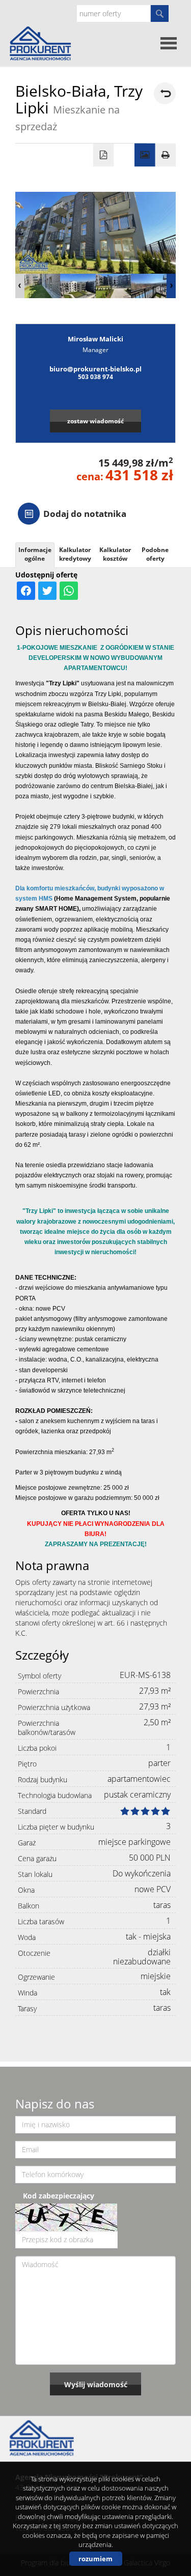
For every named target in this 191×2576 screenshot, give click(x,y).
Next (171, 286)
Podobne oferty (155, 554)
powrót (165, 93)
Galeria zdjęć (145, 155)
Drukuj (166, 155)
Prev (20, 286)
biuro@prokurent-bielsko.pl (95, 369)
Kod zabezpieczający (59, 2196)
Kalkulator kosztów (115, 554)
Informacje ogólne (35, 554)
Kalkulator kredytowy (75, 554)
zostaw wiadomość (95, 421)
